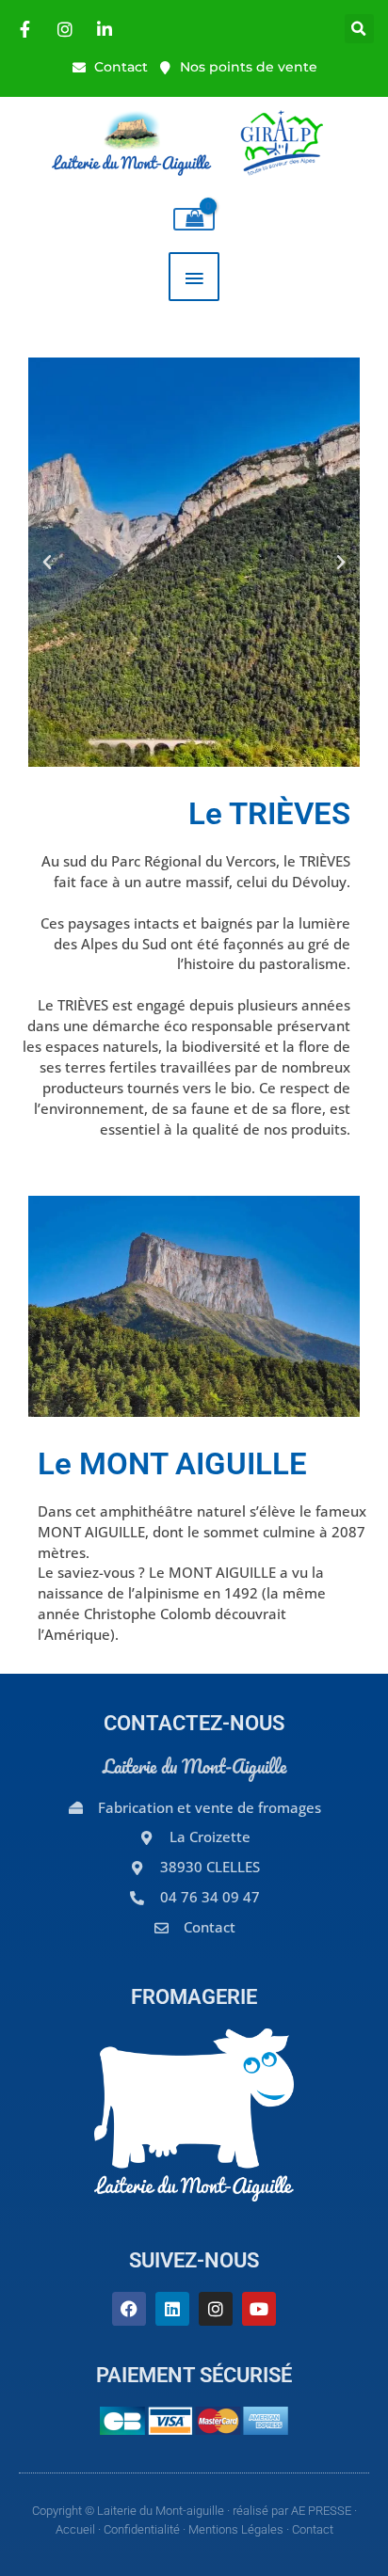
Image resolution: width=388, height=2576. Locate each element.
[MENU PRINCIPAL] (194, 277)
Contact (313, 2529)
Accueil (75, 2529)
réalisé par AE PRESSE (292, 2511)
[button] (359, 29)
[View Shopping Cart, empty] (194, 219)
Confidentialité (142, 2529)
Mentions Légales (236, 2529)
